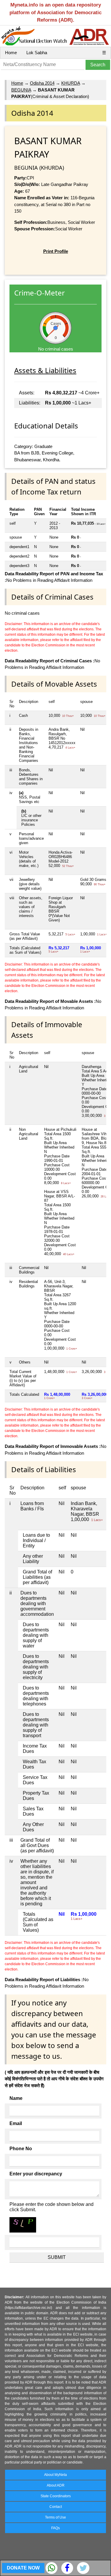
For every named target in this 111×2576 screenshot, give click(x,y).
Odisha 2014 (42, 83)
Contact (56, 2507)
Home (11, 53)
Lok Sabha (37, 53)
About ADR (56, 2485)
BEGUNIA (21, 90)
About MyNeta (55, 2475)
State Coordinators (56, 2496)
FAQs (55, 2528)
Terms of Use (55, 2517)
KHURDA (71, 83)
